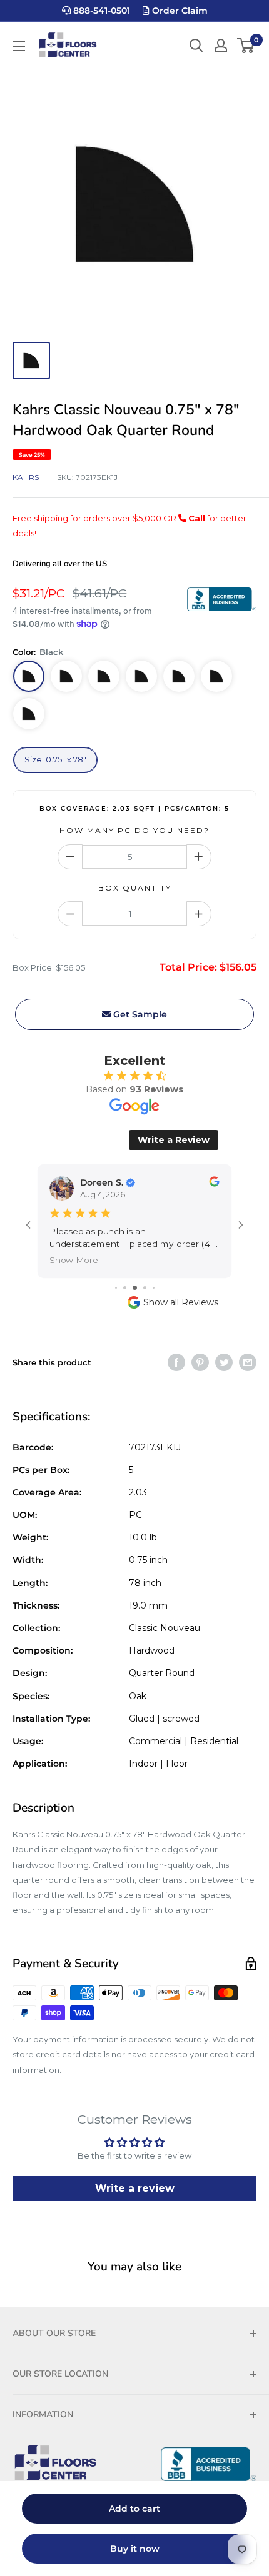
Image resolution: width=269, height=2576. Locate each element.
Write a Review (174, 1140)
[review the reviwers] (214, 1183)
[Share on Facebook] (176, 1362)
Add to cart (134, 2509)
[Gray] (104, 676)
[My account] (221, 46)
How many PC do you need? (134, 830)
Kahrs (26, 477)
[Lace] (179, 676)
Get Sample (139, 1014)
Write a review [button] (135, 2188)
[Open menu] (19, 46)
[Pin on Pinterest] (200, 1362)
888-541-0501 (100, 11)
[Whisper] (29, 714)
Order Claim (179, 11)
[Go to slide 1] (116, 1288)
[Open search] (196, 46)
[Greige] (141, 676)
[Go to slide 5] (154, 1288)
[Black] (29, 676)
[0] (246, 46)
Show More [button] (74, 1260)
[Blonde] (66, 676)
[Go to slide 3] (135, 1288)
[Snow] (216, 676)
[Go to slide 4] (145, 1288)
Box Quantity (135, 888)
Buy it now (135, 2549)
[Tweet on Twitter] (224, 1362)
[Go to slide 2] (125, 1288)
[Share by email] (248, 1362)
